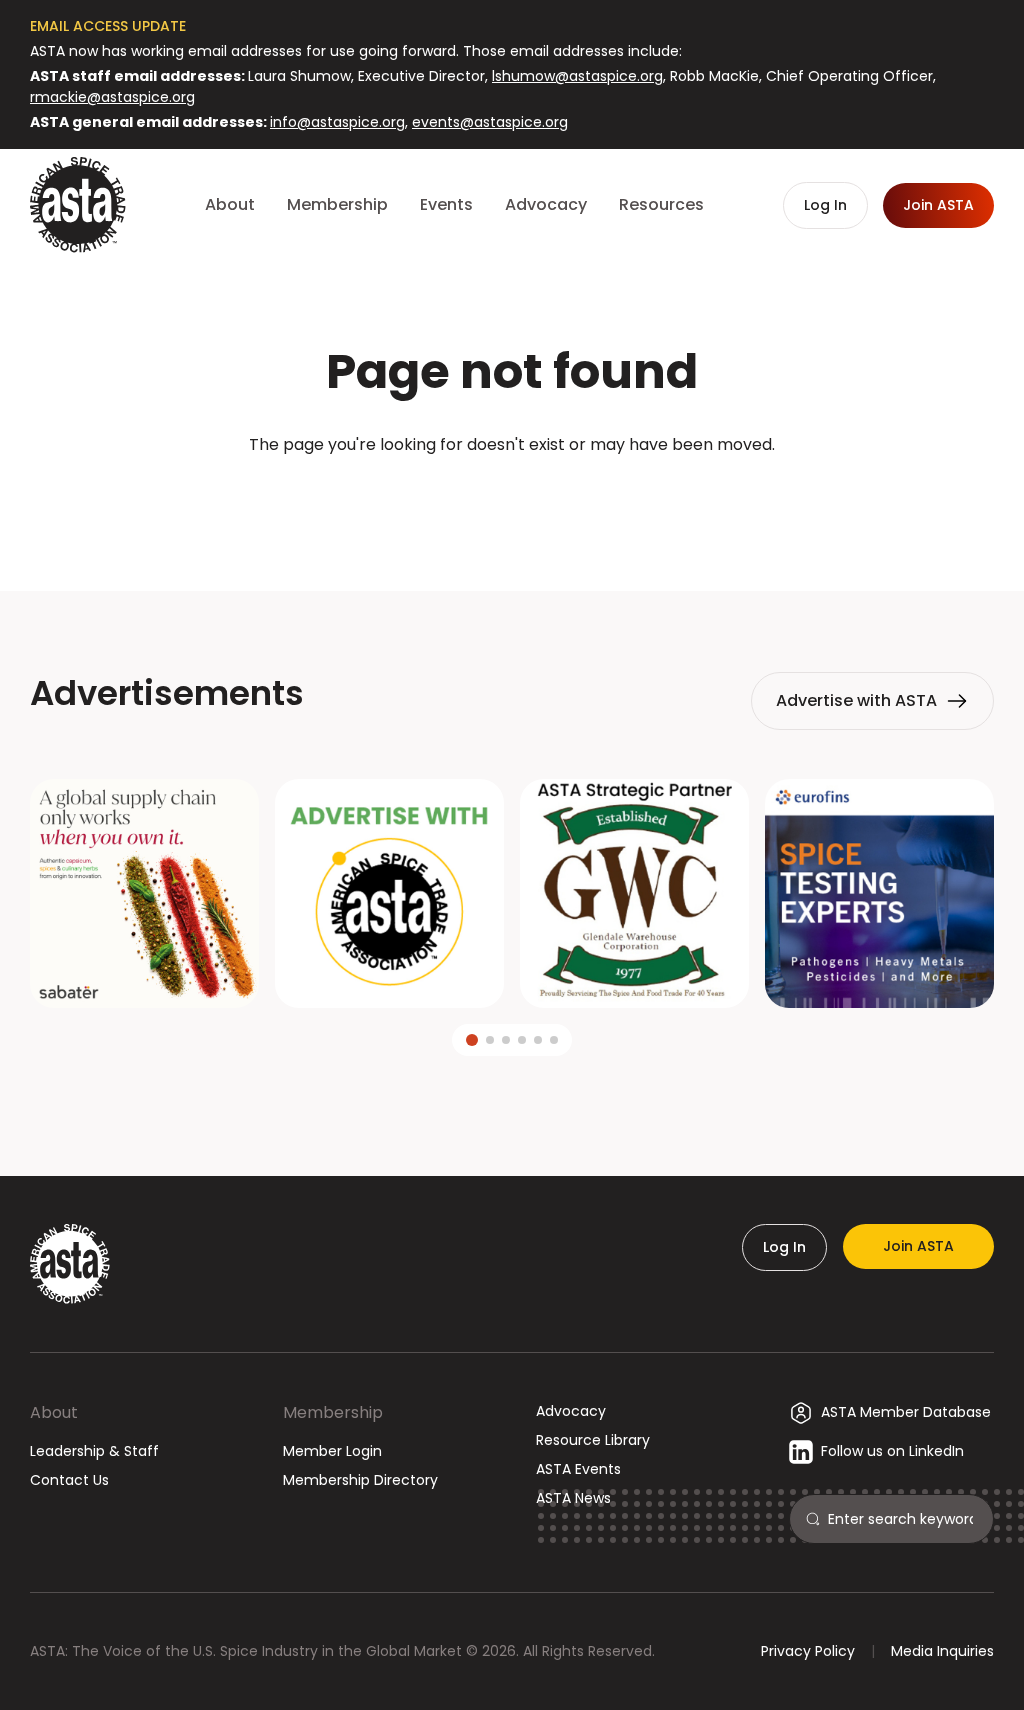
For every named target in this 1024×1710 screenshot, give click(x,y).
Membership (333, 1412)
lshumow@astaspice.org (577, 76)
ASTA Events (578, 1469)
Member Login (332, 1451)
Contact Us (69, 1480)
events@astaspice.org (490, 122)
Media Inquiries (942, 1651)
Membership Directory (360, 1480)
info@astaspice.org (337, 122)
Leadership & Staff (94, 1451)
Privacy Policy (808, 1651)
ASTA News (573, 1498)
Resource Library (593, 1440)
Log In (784, 1247)
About (54, 1412)
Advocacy (571, 1411)
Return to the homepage (512, 498)
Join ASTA (918, 1246)
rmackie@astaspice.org (112, 97)
